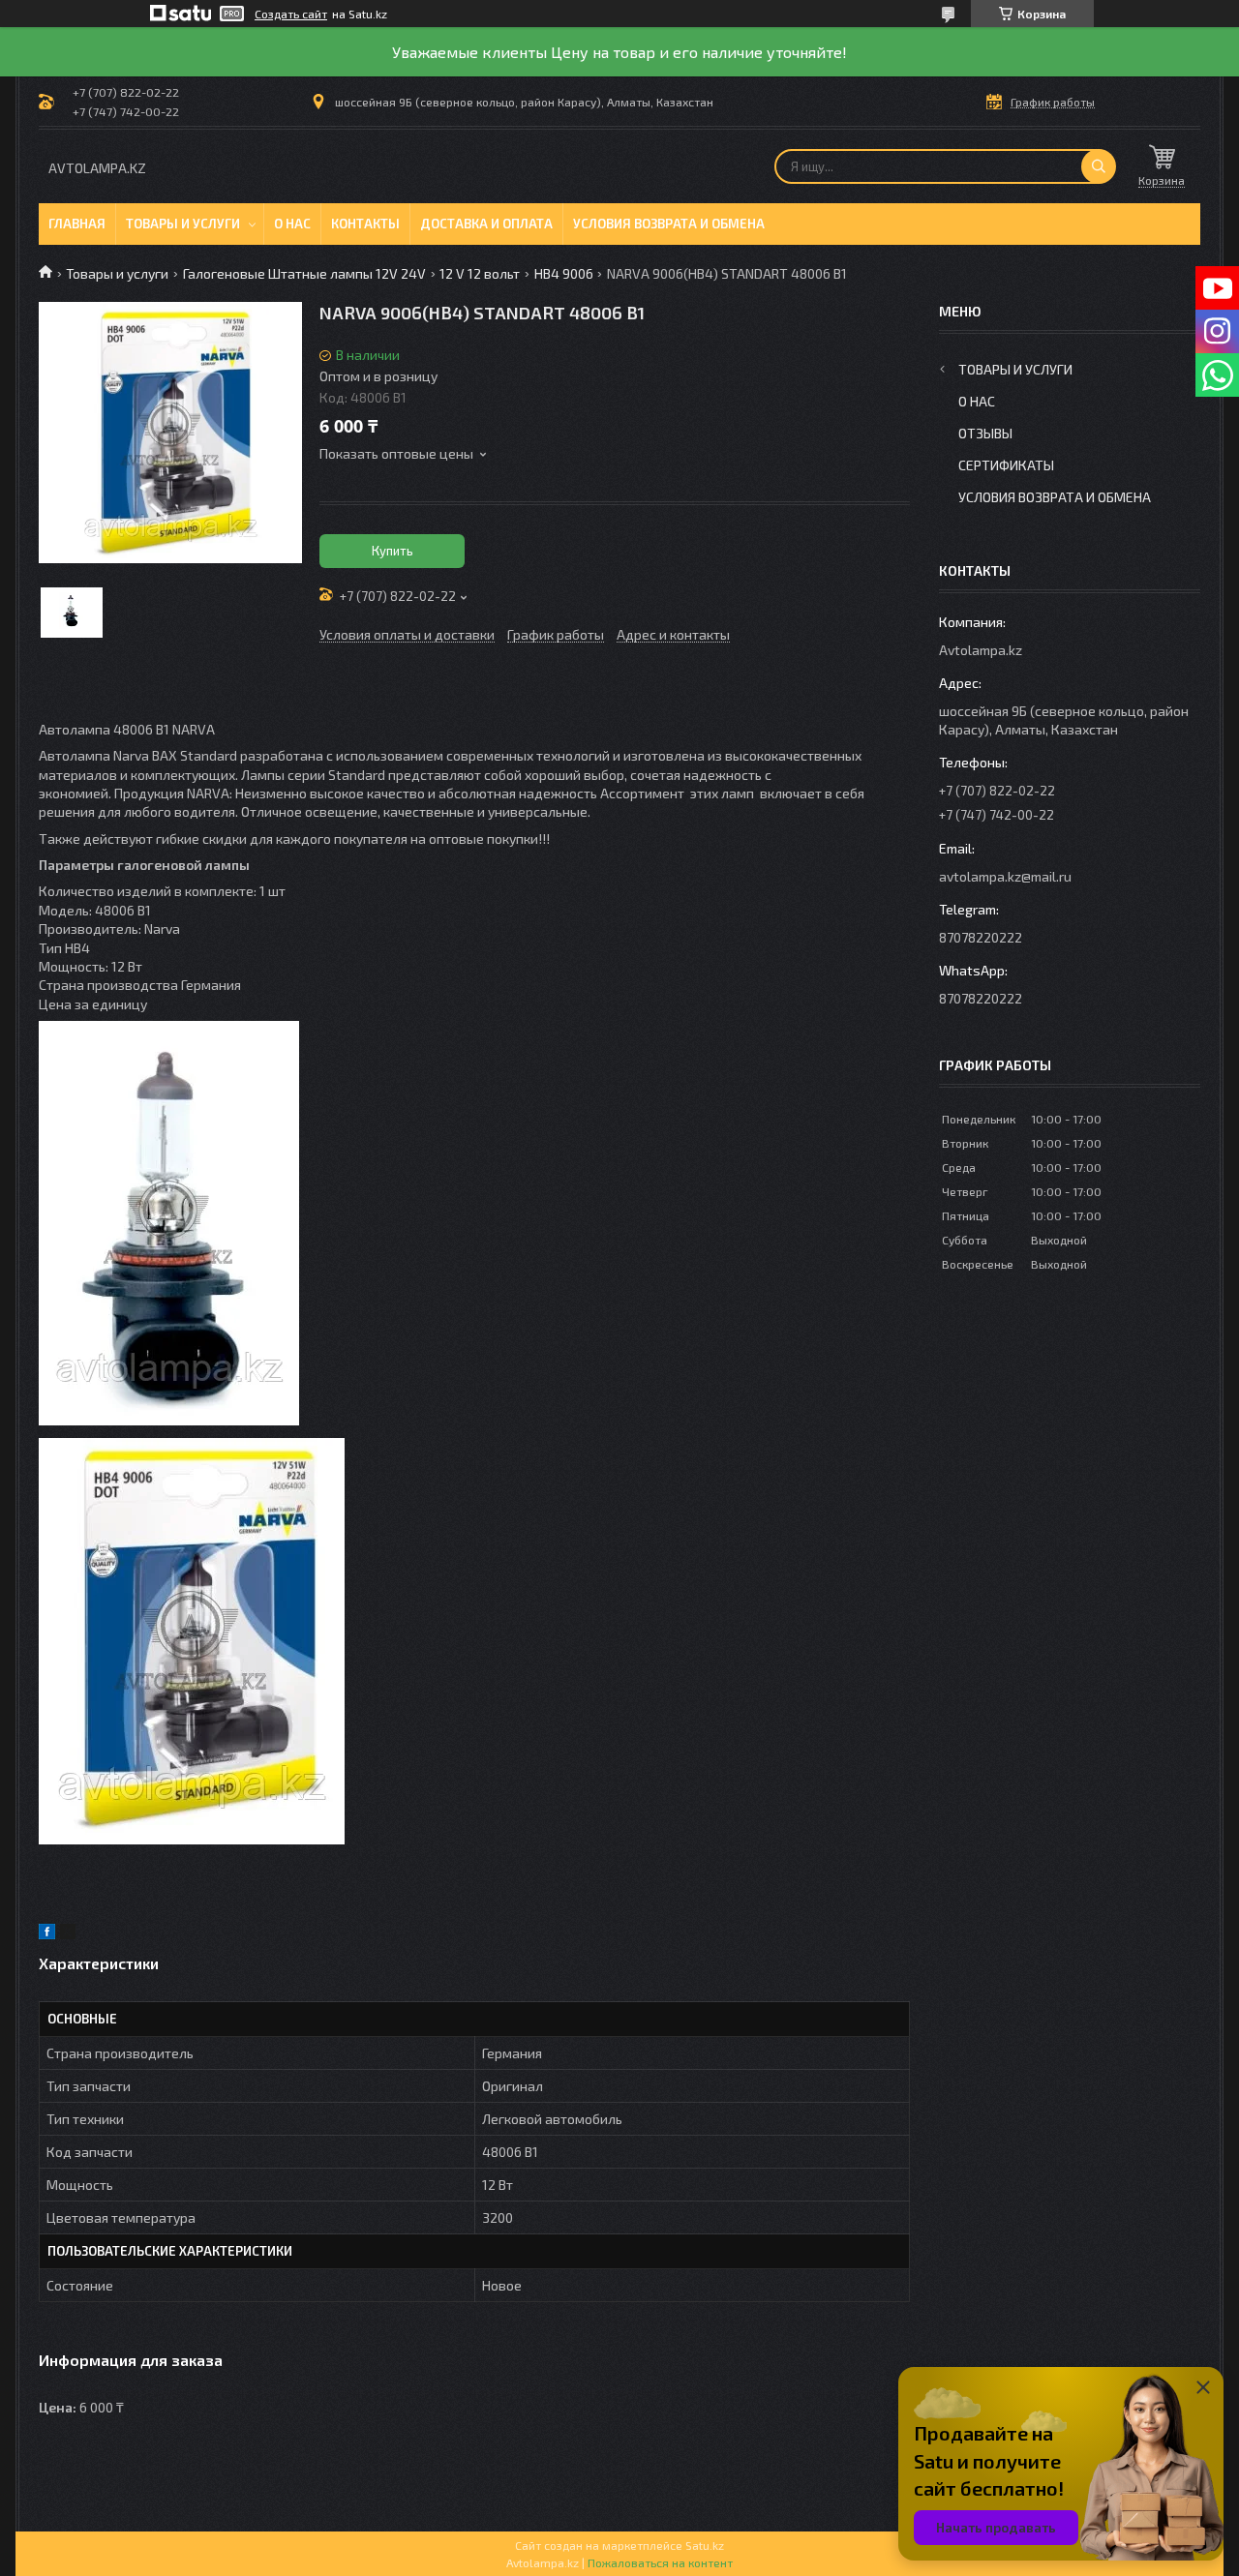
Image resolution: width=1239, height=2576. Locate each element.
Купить (393, 551)
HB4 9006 (564, 273)
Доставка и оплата (486, 224)
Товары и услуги (183, 224)
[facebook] (47, 1934)
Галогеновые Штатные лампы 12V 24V (304, 273)
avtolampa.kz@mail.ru (1005, 876)
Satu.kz (705, 2545)
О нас (292, 224)
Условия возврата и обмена (669, 224)
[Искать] (1099, 166)
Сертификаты (1006, 465)
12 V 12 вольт (480, 273)
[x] (68, 1934)
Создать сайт (291, 14)
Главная (77, 224)
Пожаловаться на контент (660, 2562)
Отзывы (985, 433)
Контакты (365, 224)
